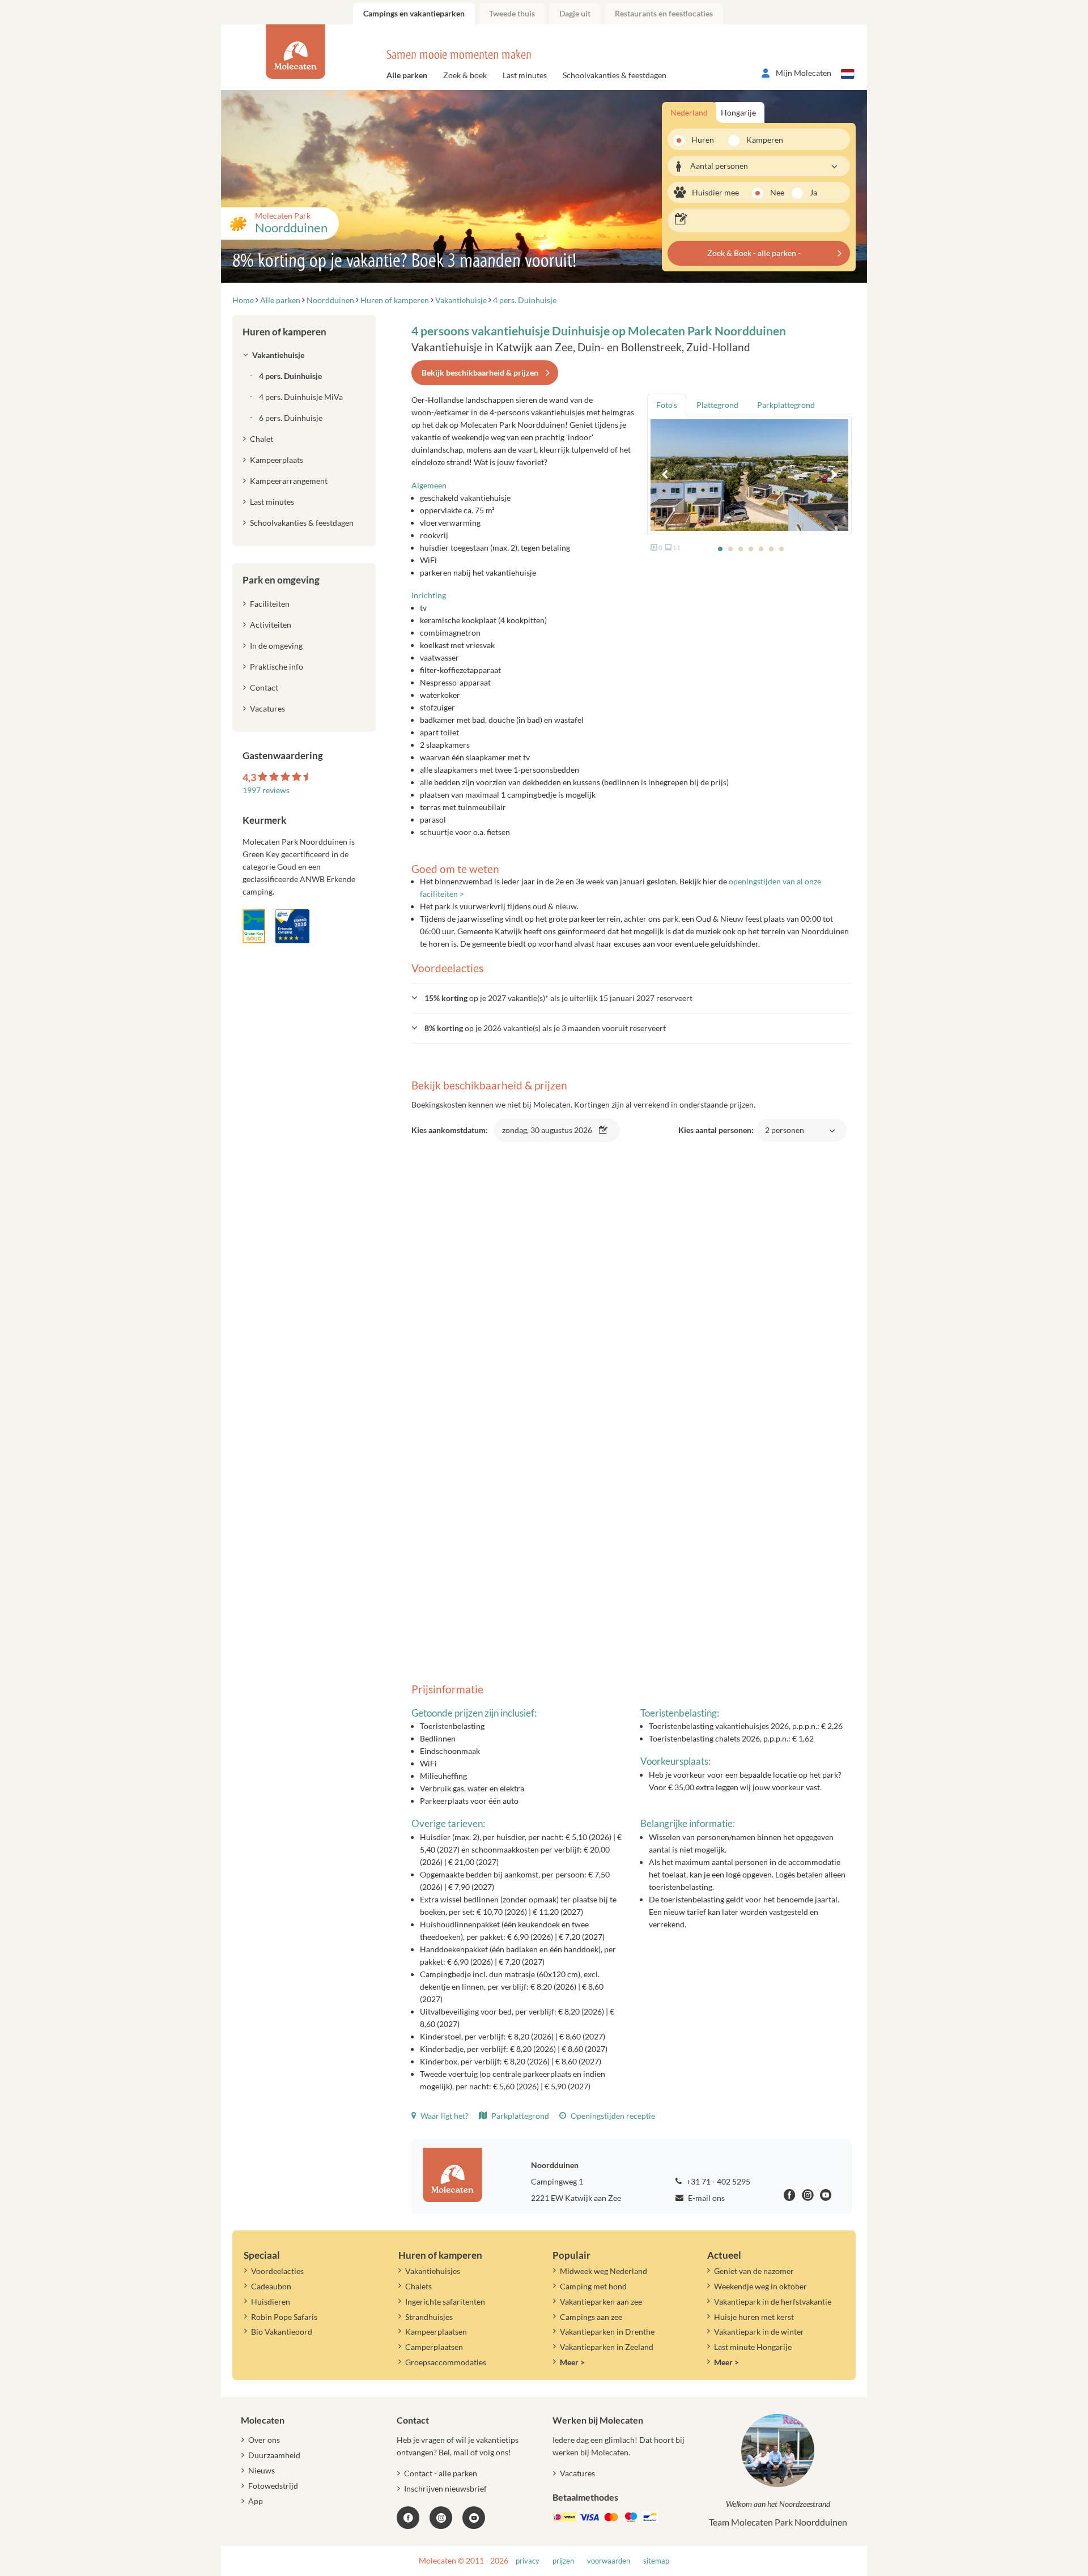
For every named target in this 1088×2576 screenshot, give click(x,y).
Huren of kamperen (284, 332)
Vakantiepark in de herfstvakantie (773, 2302)
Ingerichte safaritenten (445, 2302)
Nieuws (262, 2470)
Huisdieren (271, 2302)
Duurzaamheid (274, 2455)
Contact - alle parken (441, 2473)
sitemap (656, 2561)
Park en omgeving (281, 580)
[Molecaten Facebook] (790, 2197)
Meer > (572, 2362)
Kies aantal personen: (741, 1136)
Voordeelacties (277, 2271)
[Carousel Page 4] (751, 549)
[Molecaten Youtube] (826, 2197)
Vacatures (267, 708)
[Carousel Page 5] (761, 549)
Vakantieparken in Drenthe (607, 2332)
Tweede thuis (512, 13)
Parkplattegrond (519, 2116)
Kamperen (761, 140)
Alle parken (407, 75)
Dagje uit (575, 13)
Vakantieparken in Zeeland (607, 2347)
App (256, 2501)
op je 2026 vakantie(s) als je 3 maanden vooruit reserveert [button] (545, 1028)
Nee (777, 192)
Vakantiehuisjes (433, 2271)
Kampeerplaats (277, 460)
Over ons (264, 2440)
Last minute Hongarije (753, 2347)
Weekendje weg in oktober (760, 2286)
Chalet (262, 439)
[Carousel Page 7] (781, 549)
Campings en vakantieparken (414, 13)
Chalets (418, 2286)
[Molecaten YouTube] (474, 2518)
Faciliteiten (270, 604)
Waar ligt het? (444, 2116)
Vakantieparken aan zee (601, 2302)
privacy (528, 2561)
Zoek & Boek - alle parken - (754, 253)
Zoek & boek (465, 75)
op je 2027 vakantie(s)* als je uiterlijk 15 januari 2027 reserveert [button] (558, 998)
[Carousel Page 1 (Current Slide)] (720, 549)
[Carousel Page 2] (730, 549)
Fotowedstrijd (273, 2486)
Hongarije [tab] (738, 112)
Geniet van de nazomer (754, 2271)
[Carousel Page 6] (771, 549)
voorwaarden (609, 2561)
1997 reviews (266, 790)
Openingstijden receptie (612, 2116)
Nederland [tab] (689, 112)
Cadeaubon (271, 2286)
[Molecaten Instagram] (808, 2197)
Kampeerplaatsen (436, 2332)
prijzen (563, 2561)
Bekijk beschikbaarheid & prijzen (480, 372)
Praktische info (277, 667)
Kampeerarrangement (289, 481)
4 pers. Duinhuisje (290, 376)
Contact (264, 687)
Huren (703, 140)
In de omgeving (276, 646)
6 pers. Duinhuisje (291, 418)
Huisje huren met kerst (754, 2317)
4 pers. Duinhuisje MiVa (301, 397)
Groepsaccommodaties (446, 2362)
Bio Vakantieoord (282, 2332)
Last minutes (525, 75)
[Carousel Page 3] (741, 549)
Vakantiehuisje (278, 355)
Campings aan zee (591, 2317)
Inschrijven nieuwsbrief (445, 2488)
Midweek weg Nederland (603, 2271)
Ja (813, 192)
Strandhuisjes (429, 2317)
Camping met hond (593, 2286)
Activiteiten (271, 625)
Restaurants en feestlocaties (664, 13)
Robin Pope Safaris (284, 2317)
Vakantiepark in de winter (759, 2332)
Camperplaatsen (434, 2347)
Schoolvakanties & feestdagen (615, 75)
